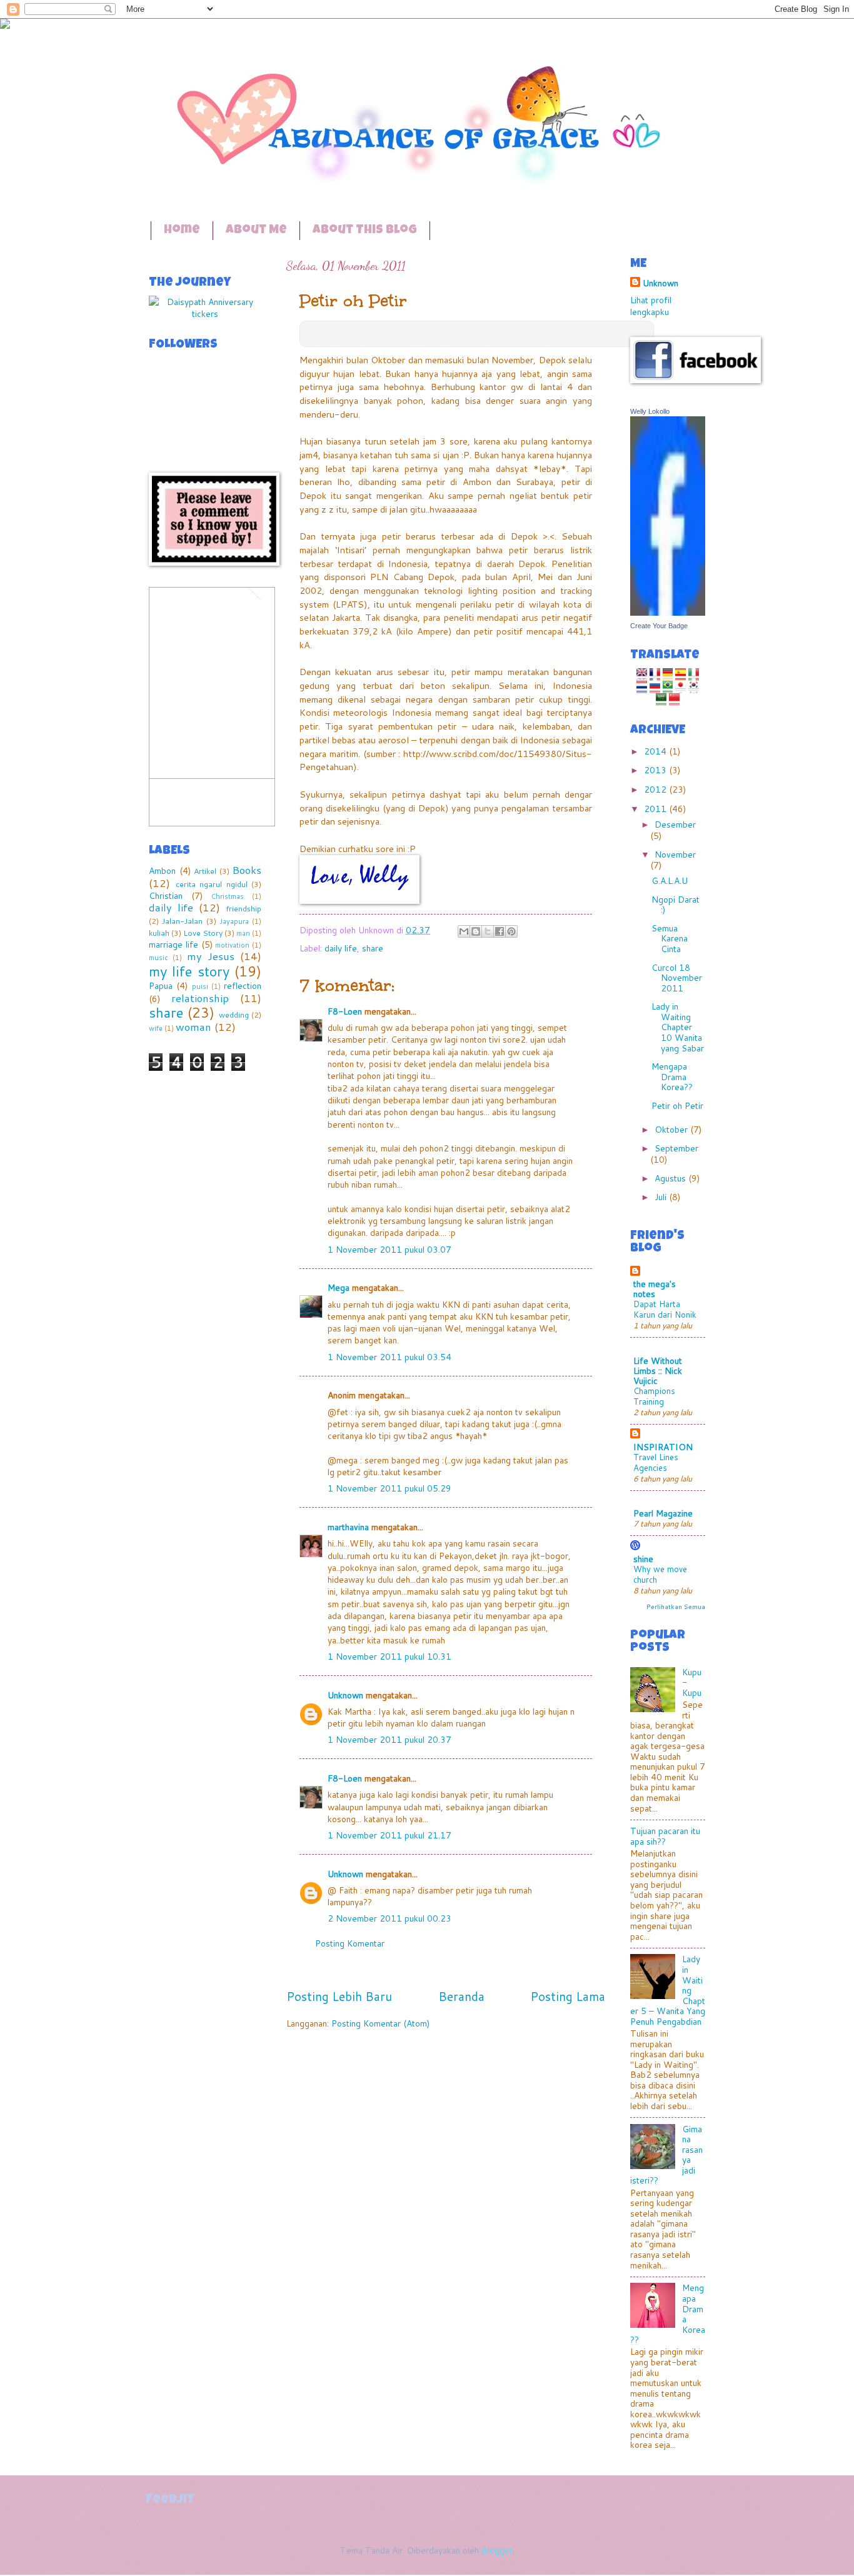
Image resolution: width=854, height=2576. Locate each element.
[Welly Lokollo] (668, 612)
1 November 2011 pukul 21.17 (389, 1835)
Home (182, 231)
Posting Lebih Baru (339, 1996)
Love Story (203, 933)
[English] (642, 675)
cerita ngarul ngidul (212, 884)
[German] (668, 675)
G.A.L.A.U (670, 880)
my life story (189, 971)
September (676, 1148)
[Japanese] (681, 687)
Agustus (671, 1178)
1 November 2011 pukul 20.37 (389, 1739)
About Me (256, 231)
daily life (341, 948)
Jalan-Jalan (182, 921)
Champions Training (654, 1396)
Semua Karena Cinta (670, 938)
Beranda (461, 1996)
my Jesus (211, 956)
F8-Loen (345, 1011)
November (675, 854)
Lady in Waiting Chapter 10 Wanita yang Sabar (678, 1027)
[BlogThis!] (476, 931)
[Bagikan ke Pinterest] (511, 931)
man (243, 933)
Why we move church (660, 1574)
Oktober (672, 1129)
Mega (339, 1287)
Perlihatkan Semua (676, 1606)
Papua (161, 985)
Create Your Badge (659, 626)
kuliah (159, 933)
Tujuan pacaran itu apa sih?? (665, 1836)
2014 (656, 751)
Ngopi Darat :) (676, 905)
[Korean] (694, 687)
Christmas (228, 896)
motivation (232, 945)
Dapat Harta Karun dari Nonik (665, 1309)
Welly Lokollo (650, 411)
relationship (200, 998)
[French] (655, 675)
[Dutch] (642, 687)
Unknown (345, 1695)
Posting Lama (568, 1996)
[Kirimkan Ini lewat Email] (464, 931)
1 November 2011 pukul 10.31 (389, 1656)
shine (643, 1559)
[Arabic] (661, 700)
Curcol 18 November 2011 (677, 978)
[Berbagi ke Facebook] (500, 931)
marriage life (173, 944)
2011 (656, 809)
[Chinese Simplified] (674, 700)
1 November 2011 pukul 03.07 (389, 1249)
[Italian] (694, 675)
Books (247, 870)
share (373, 948)
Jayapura (234, 921)
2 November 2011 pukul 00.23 (389, 1918)
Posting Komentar (350, 1943)
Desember (675, 824)
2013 (656, 770)
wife (156, 1028)
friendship (244, 908)
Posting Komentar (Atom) (380, 2023)
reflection (243, 985)
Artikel (205, 871)
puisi (200, 986)
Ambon (162, 870)
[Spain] (681, 675)
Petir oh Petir (677, 1105)
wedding (234, 1015)
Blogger (497, 2550)
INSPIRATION (663, 1447)
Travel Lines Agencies (656, 1462)
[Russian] (655, 687)
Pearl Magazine (663, 1513)
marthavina (348, 1527)
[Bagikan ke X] (488, 931)
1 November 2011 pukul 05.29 (389, 1488)
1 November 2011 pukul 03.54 (389, 1357)
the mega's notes (655, 1289)
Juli (662, 1197)
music (158, 958)
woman (193, 1027)
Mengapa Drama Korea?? (672, 1076)
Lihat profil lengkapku (651, 306)
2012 (656, 789)
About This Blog (365, 231)
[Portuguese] (668, 687)
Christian (166, 895)
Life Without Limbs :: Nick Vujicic (658, 1371)
